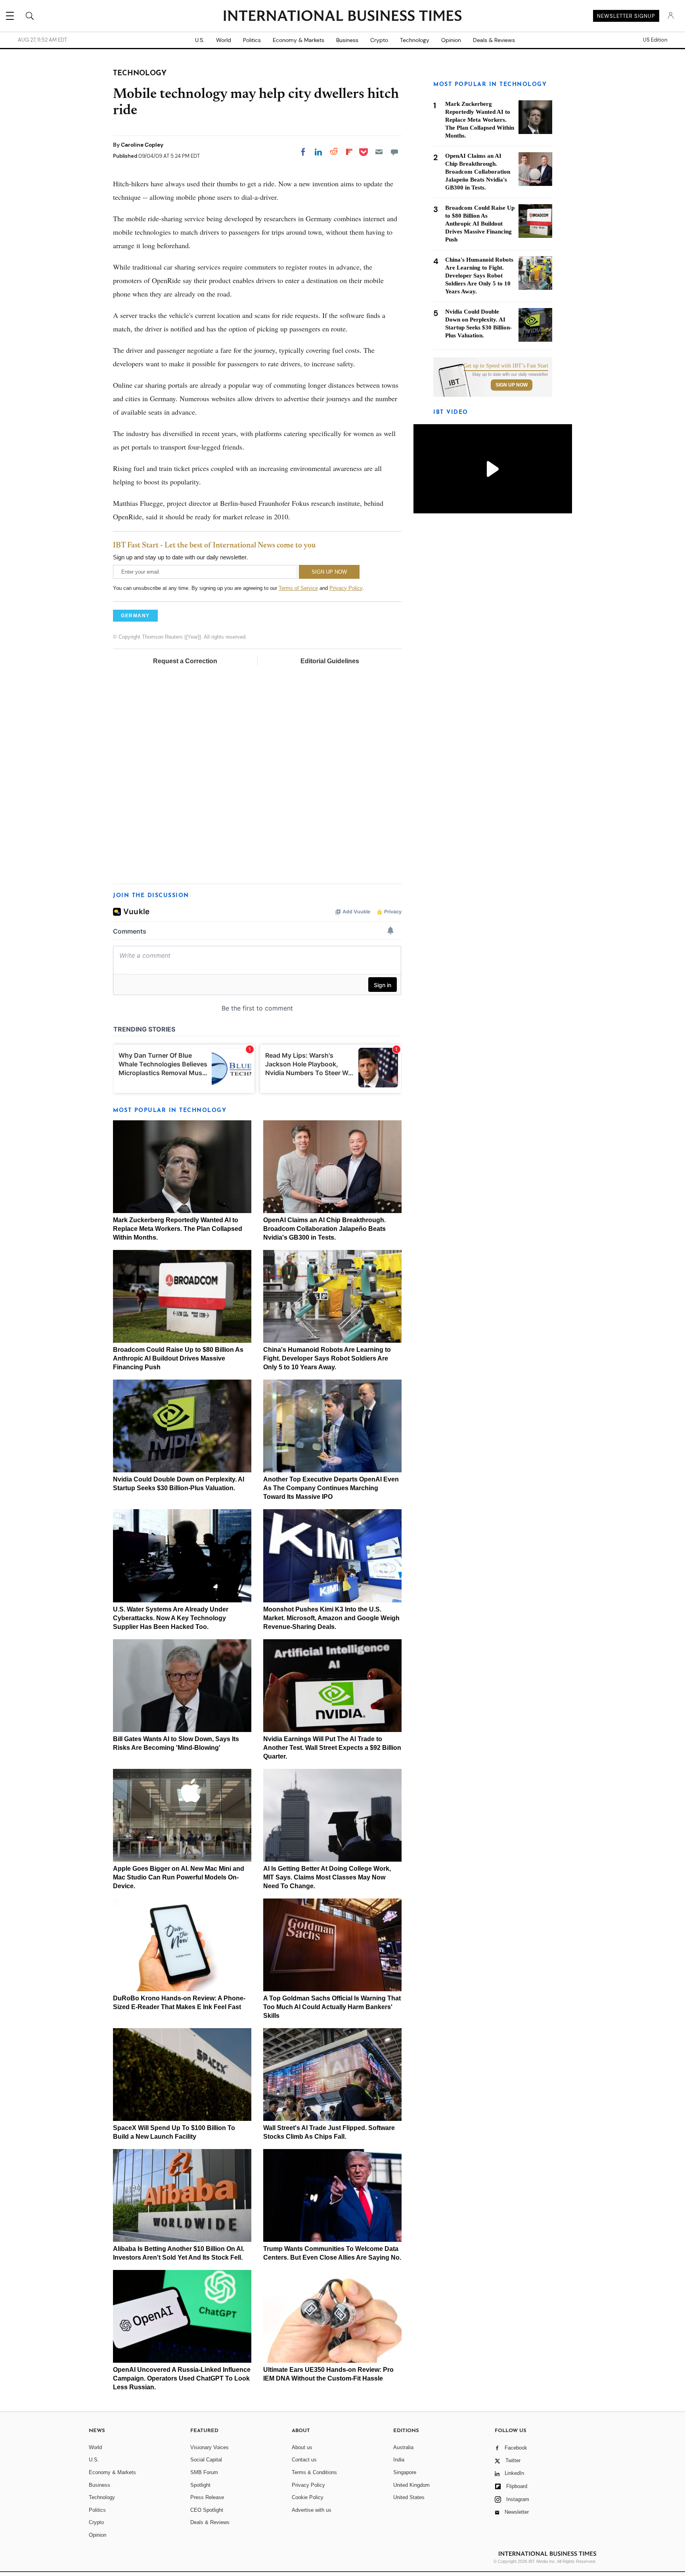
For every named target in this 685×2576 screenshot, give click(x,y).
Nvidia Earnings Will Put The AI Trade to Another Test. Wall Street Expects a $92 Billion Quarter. (332, 1748)
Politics (252, 40)
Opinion (451, 40)
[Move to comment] (394, 152)
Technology (415, 40)
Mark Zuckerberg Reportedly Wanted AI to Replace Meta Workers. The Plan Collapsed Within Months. (178, 1229)
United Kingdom (411, 2485)
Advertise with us (312, 2510)
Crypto (379, 40)
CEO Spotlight (207, 2510)
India (399, 2460)
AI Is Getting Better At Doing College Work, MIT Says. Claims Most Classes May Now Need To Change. (327, 1877)
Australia (403, 2447)
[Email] (379, 152)
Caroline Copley (142, 145)
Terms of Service (298, 588)
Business (347, 40)
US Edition (655, 40)
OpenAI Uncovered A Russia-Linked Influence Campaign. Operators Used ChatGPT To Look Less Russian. (182, 2378)
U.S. (200, 40)
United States (409, 2497)
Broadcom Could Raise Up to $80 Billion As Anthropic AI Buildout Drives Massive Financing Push (178, 1358)
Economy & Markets (298, 40)
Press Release (207, 2497)
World (224, 40)
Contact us (304, 2460)
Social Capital (206, 2460)
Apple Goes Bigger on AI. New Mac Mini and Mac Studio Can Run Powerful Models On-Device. (179, 1877)
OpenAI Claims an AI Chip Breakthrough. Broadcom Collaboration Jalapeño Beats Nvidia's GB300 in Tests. (324, 1229)
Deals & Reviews (494, 40)
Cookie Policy (308, 2497)
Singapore (405, 2472)
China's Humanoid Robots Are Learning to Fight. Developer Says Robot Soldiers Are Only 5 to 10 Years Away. (327, 1358)
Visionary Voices (210, 2447)
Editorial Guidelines (330, 661)
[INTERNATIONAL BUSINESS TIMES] (342, 17)
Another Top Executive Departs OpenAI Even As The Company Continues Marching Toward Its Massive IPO (331, 1488)
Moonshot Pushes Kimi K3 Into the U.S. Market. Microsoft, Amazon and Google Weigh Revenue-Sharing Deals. (331, 1618)
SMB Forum (204, 2472)
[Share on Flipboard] (349, 152)
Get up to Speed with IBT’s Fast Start (506, 366)
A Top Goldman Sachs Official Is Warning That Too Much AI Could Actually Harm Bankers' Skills (332, 2007)
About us (302, 2447)
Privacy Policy (346, 588)
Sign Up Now (512, 385)
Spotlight (200, 2485)
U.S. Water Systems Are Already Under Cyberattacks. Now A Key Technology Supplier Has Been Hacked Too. (171, 1618)
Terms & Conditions (314, 2472)
